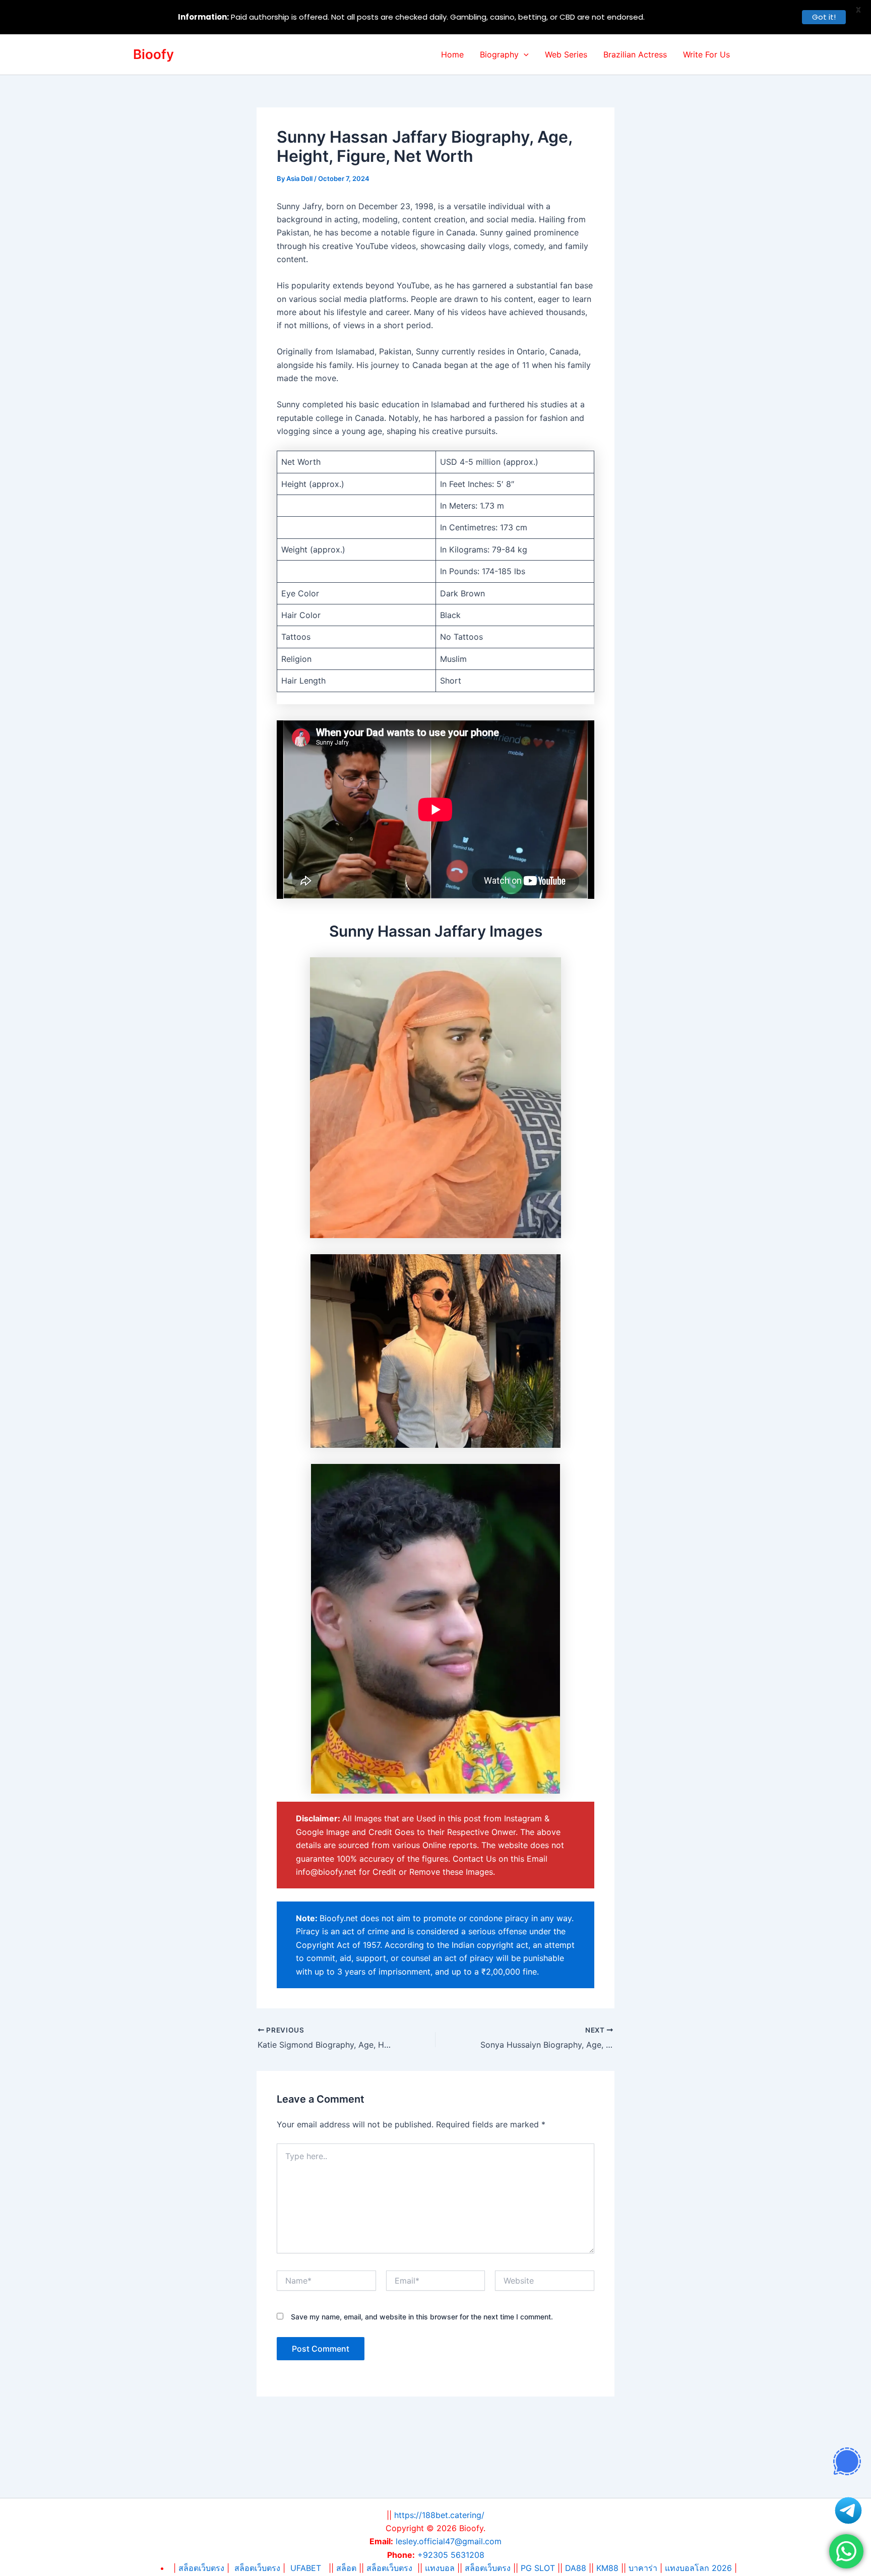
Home (452, 54)
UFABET (306, 2568)
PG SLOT (538, 2568)
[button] (524, 54)
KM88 (607, 2568)
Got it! (824, 17)
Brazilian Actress (635, 54)
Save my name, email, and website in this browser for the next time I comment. (422, 2317)
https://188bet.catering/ (439, 2515)
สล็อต (348, 2568)
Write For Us (706, 54)
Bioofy (153, 54)
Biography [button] (499, 54)
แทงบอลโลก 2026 (698, 2568)
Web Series (566, 54)
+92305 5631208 (451, 2555)
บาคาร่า (643, 2568)
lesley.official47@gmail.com (449, 2541)
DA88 (576, 2568)
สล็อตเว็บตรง (257, 2568)
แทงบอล (440, 2568)
